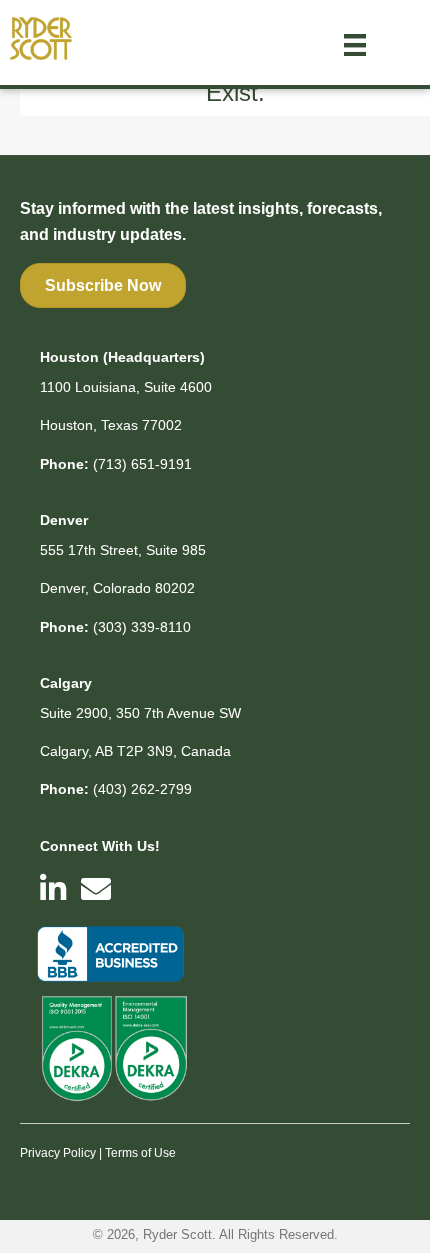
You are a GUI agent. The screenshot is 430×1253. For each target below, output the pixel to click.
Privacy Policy (58, 1153)
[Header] (355, 45)
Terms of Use (140, 1153)
